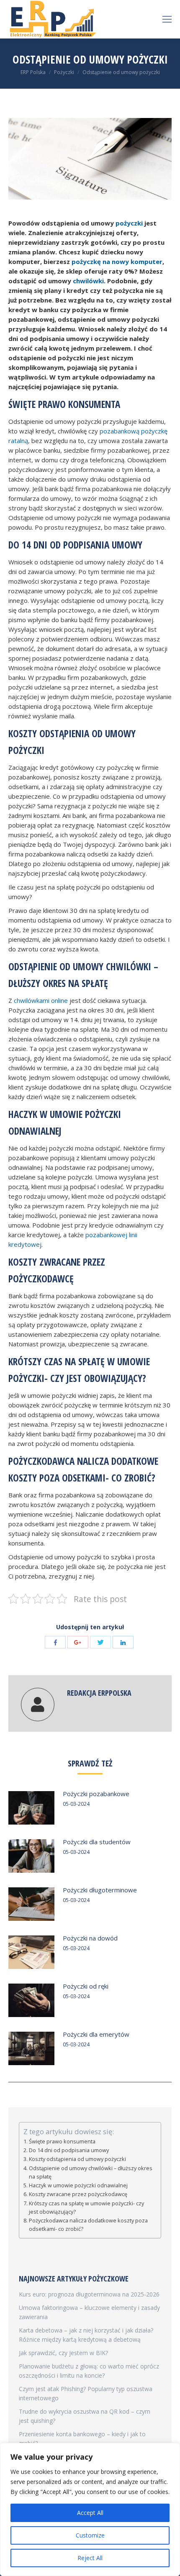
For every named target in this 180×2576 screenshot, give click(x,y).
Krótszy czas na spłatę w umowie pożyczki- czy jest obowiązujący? (86, 2208)
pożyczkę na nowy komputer (117, 261)
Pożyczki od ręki (86, 1986)
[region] (90, 2509)
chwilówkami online (41, 1000)
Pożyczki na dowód (90, 1938)
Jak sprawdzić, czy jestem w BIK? (63, 2353)
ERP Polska (33, 72)
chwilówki (88, 281)
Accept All (90, 2513)
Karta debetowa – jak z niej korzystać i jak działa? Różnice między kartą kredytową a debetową (86, 2335)
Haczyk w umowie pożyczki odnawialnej (78, 2185)
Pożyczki (64, 72)
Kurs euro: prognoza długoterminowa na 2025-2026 (89, 2294)
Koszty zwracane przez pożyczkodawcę (78, 2194)
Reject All (90, 2558)
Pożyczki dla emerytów (96, 2034)
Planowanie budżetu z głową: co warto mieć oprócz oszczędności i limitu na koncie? (89, 2371)
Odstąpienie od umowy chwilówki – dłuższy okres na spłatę (91, 2172)
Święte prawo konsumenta (62, 2142)
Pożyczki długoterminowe (100, 1890)
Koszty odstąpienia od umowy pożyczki (77, 2159)
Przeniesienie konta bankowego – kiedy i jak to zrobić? (82, 2439)
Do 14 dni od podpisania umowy (69, 2150)
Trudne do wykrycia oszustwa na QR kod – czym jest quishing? (85, 2416)
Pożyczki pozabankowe (96, 1794)
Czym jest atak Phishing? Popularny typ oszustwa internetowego (86, 2393)
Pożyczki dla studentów (97, 1842)
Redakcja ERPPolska (99, 1693)
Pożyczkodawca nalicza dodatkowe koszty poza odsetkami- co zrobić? (88, 2225)
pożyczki (129, 223)
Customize (90, 2535)
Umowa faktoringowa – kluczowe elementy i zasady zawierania (89, 2312)
